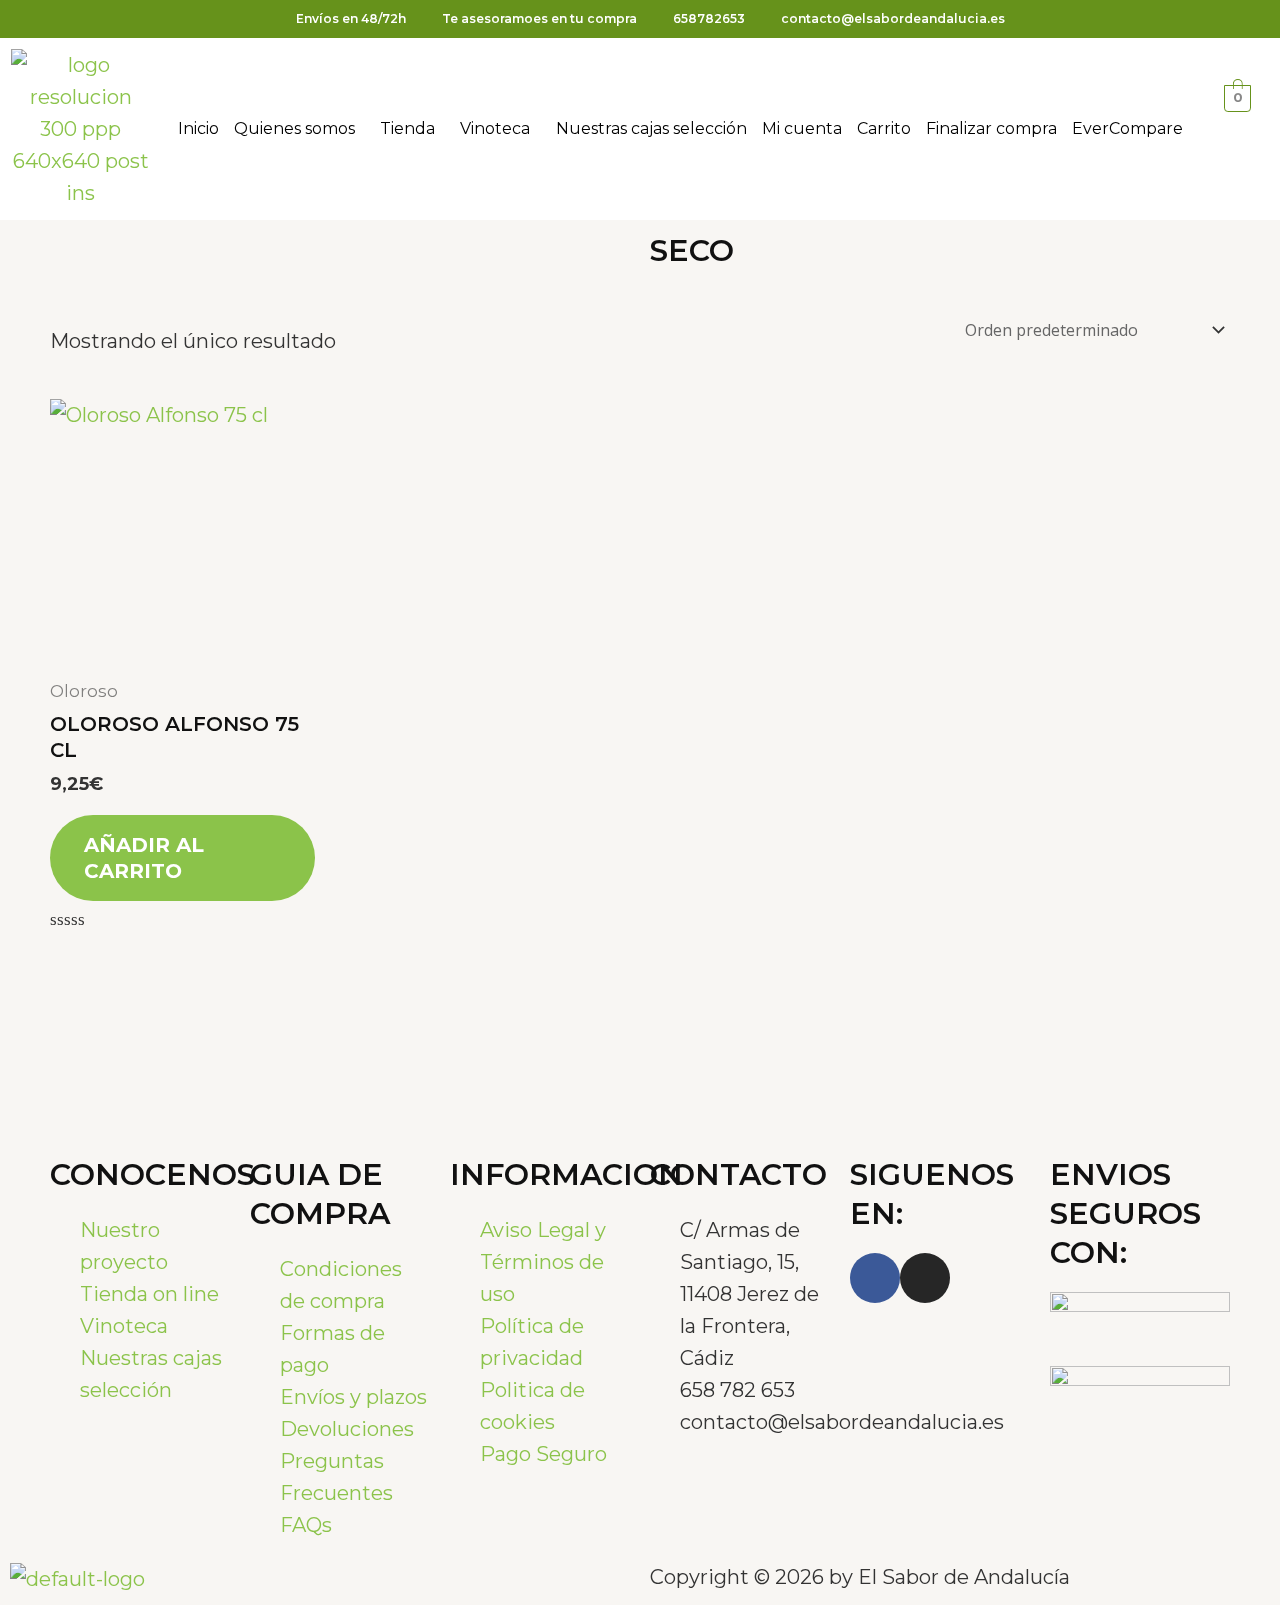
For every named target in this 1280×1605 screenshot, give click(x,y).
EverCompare (1127, 128)
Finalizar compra (991, 128)
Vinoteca (495, 128)
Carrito (884, 128)
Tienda (407, 128)
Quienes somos (294, 128)
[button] (300, 129)
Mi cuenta (802, 128)
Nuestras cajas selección (651, 128)
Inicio (198, 128)
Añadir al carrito (144, 858)
